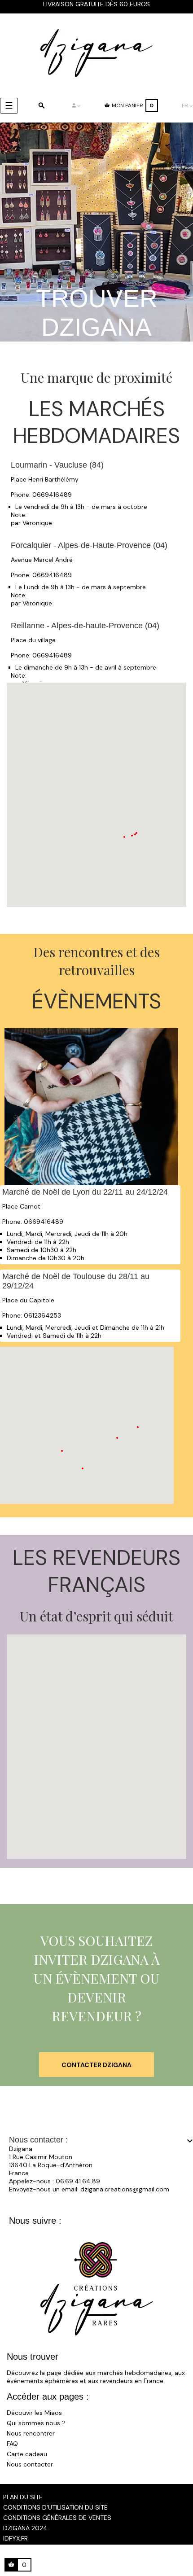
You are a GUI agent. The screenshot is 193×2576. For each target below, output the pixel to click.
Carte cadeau (27, 2454)
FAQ (12, 2444)
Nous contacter (30, 2464)
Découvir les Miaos (34, 2413)
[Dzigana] (96, 53)
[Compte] (76, 105)
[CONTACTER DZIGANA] (96, 2056)
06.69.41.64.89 (78, 2181)
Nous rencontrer (31, 2433)
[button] (132, 836)
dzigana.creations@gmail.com (125, 2189)
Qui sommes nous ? (36, 2423)
